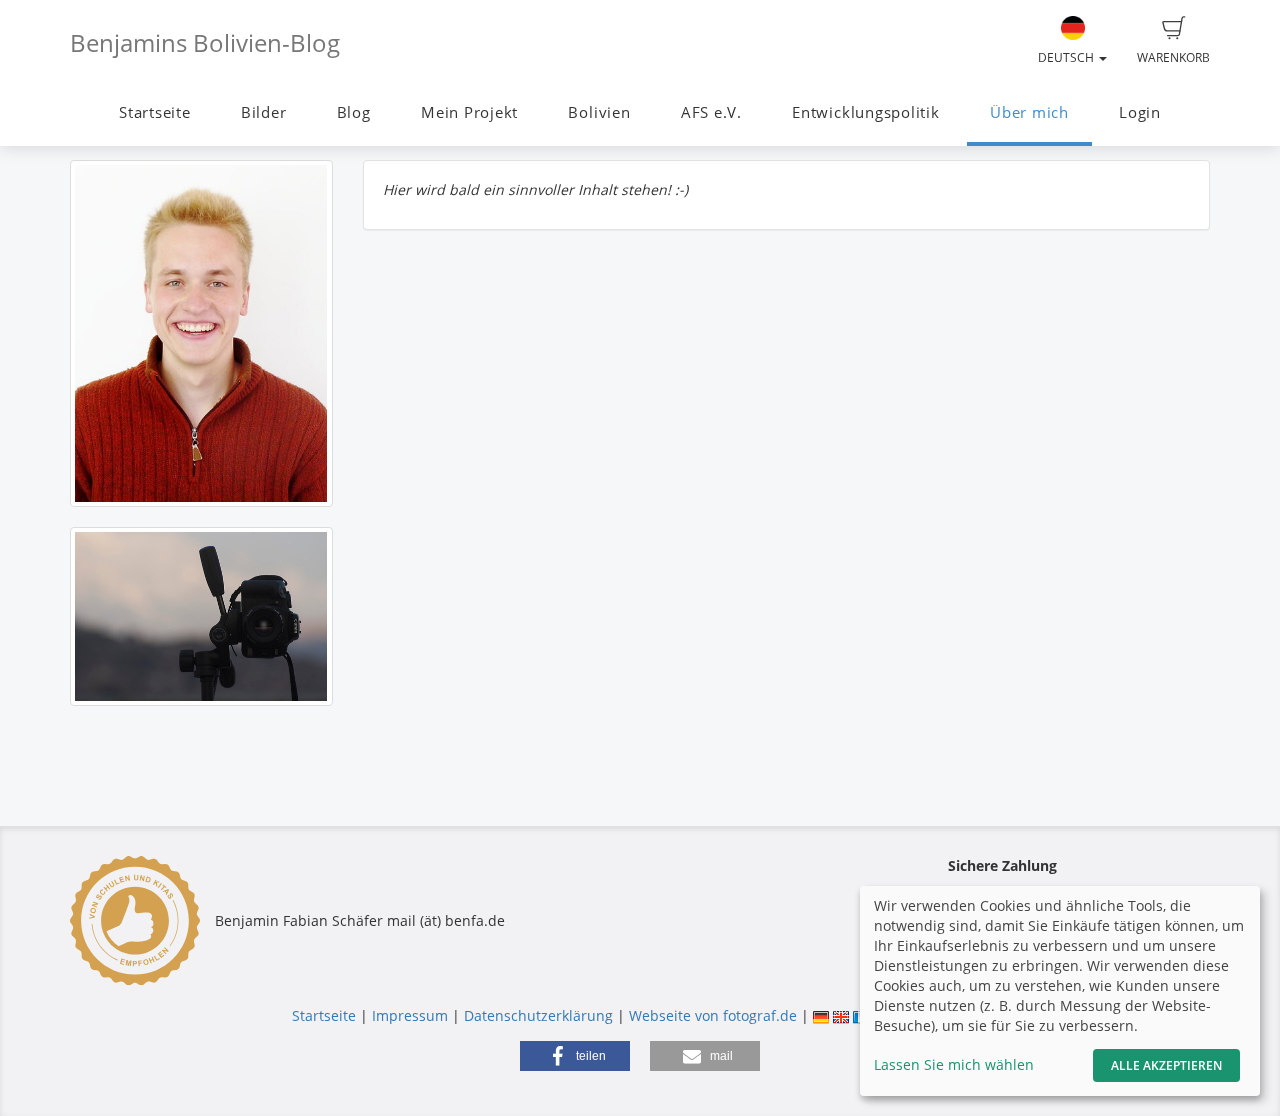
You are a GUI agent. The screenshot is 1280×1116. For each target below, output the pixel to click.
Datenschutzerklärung (538, 1015)
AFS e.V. (711, 112)
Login (1140, 112)
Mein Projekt (469, 112)
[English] (841, 1015)
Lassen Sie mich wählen (954, 1064)
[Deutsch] (821, 1015)
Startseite (155, 112)
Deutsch (1067, 57)
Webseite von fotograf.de (713, 1015)
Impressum (410, 1015)
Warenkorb (1173, 57)
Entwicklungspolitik (866, 112)
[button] (575, 1056)
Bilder (264, 112)
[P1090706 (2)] (201, 333)
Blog (354, 112)
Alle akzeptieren (1166, 1065)
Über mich (1029, 112)
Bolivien (599, 112)
